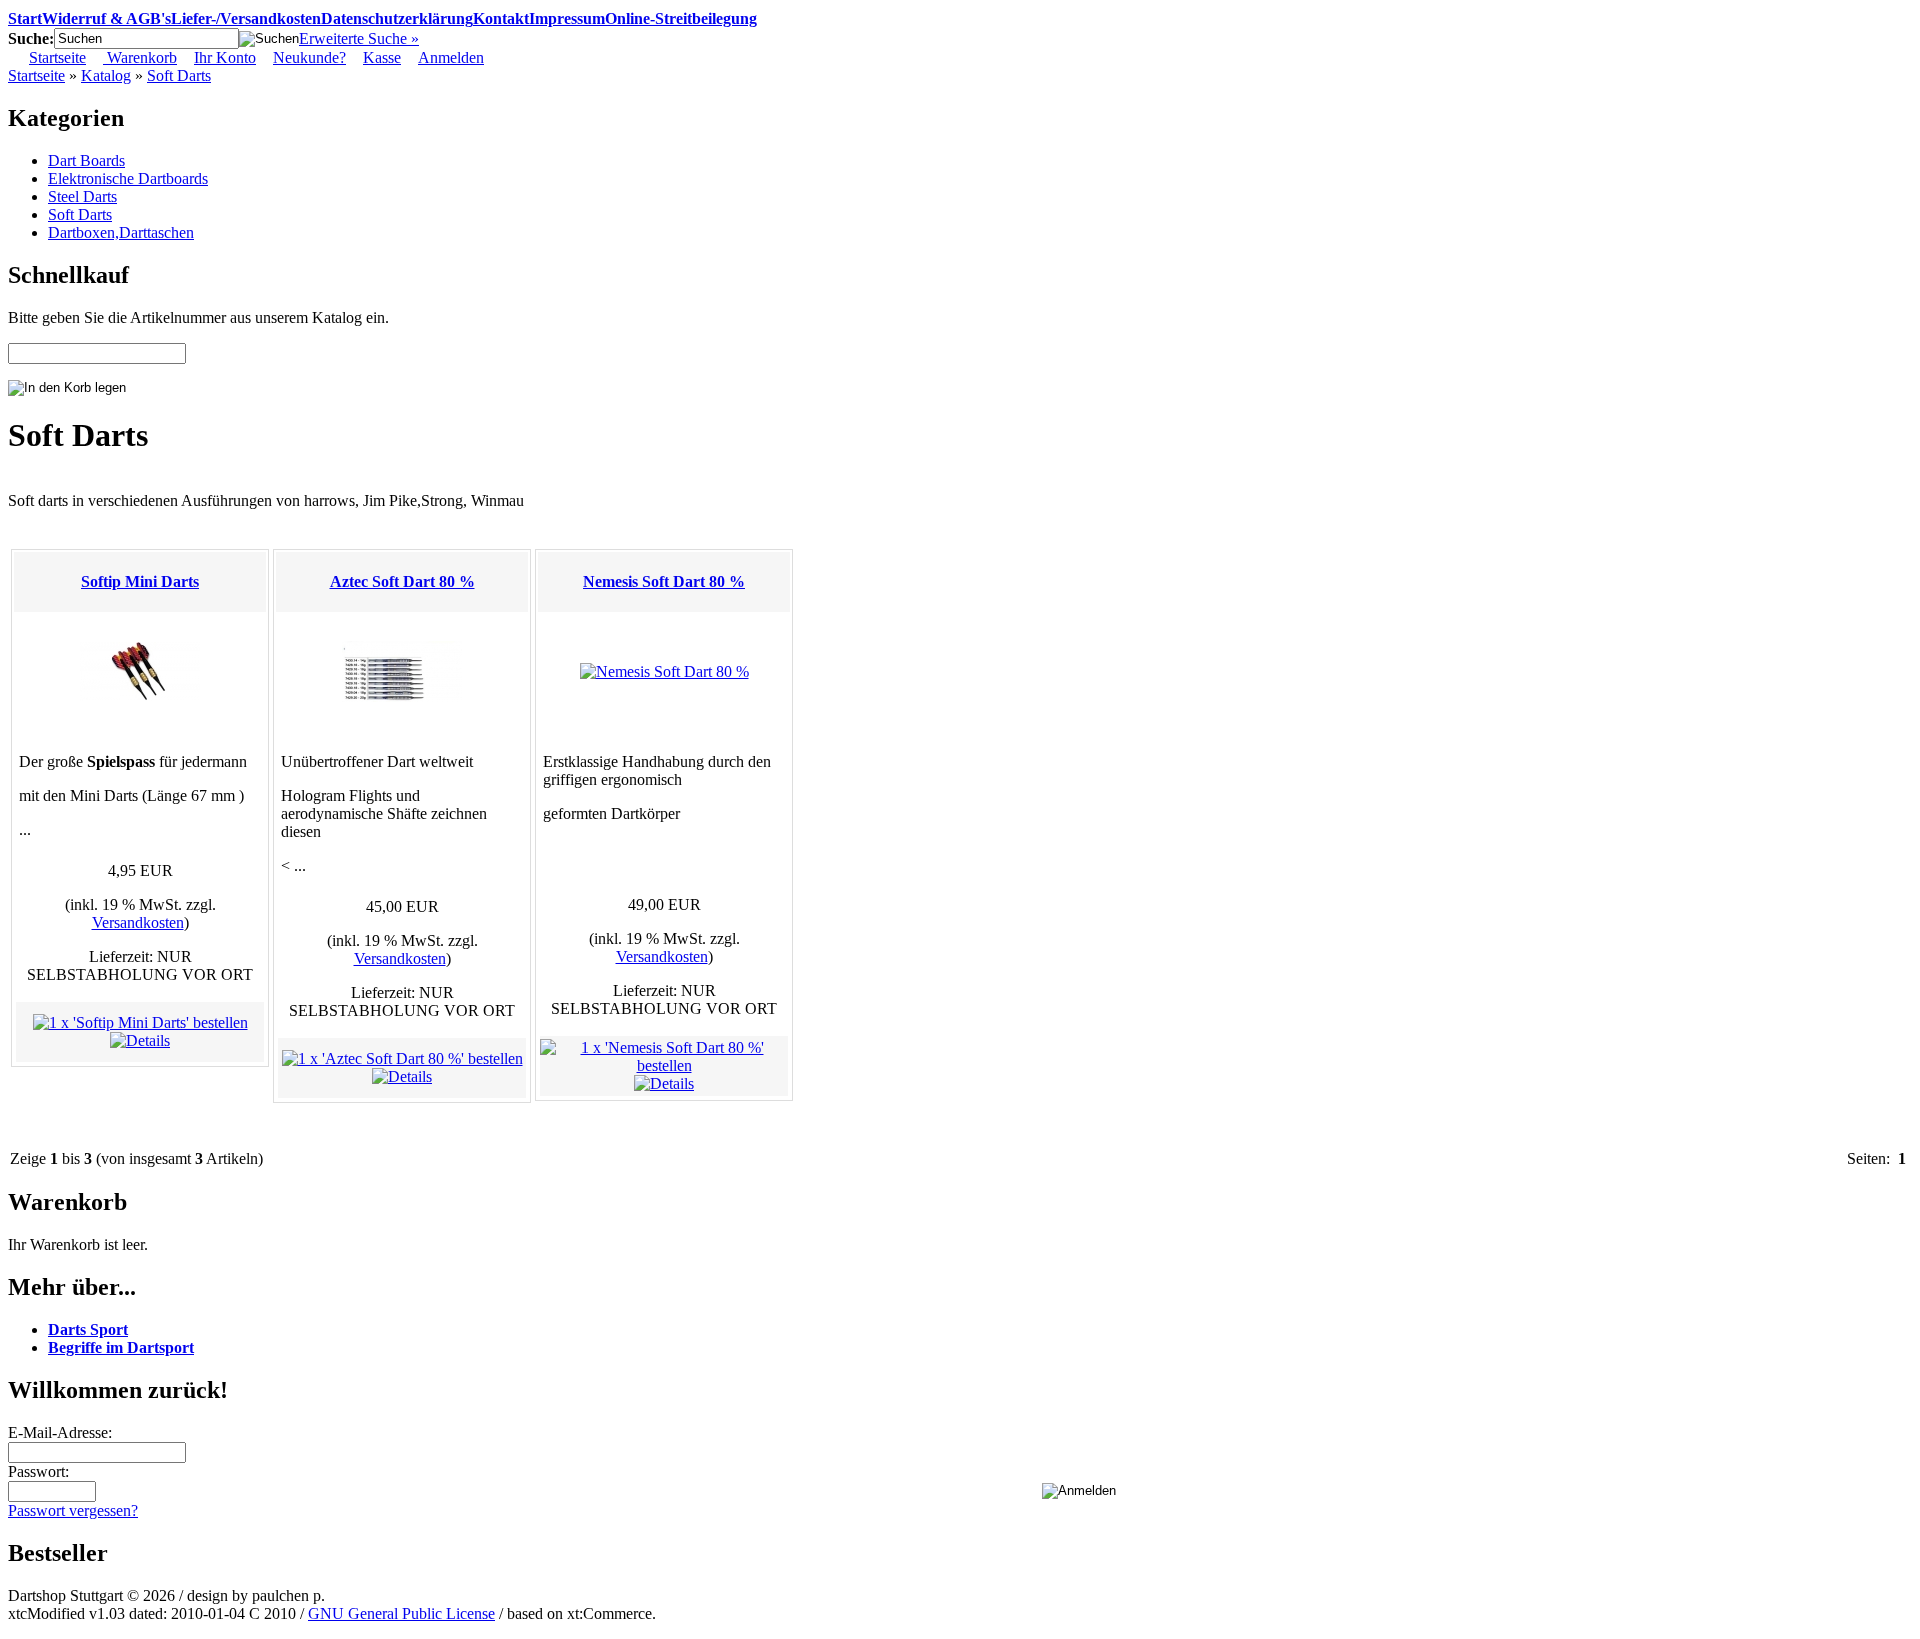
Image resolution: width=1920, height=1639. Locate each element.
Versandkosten (138, 922)
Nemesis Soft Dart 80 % (664, 581)
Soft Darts (179, 75)
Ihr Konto (225, 57)
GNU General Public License (401, 1613)
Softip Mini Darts (140, 581)
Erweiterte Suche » (359, 38)
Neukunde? (309, 57)
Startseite (57, 57)
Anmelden (451, 57)
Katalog (106, 75)
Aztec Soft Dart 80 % (402, 581)
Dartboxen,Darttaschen (121, 232)
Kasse (382, 57)
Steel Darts (82, 196)
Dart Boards (86, 160)
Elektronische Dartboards (128, 178)
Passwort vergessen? (73, 1510)
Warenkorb (140, 57)
